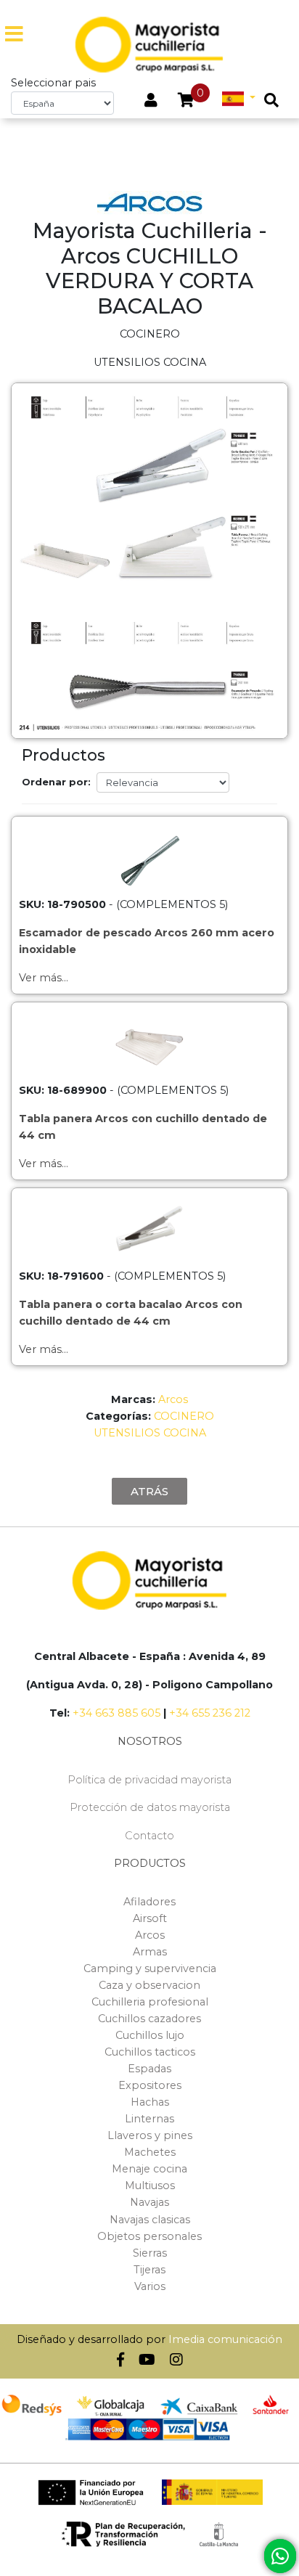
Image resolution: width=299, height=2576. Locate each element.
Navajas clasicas (150, 2220)
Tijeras (149, 2270)
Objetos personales (149, 2236)
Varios (150, 2286)
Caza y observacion (149, 1985)
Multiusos (150, 2185)
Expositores (150, 2085)
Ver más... (44, 978)
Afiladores (149, 1902)
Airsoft (150, 1918)
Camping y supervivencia (150, 1968)
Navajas (149, 2202)
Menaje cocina (149, 2169)
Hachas (150, 2102)
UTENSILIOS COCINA (150, 1433)
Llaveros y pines (150, 2135)
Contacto (149, 1836)
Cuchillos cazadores (149, 2019)
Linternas (149, 2119)
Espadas (149, 2069)
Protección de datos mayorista (150, 1807)
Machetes (150, 2152)
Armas (150, 1952)
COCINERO (184, 1416)
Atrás (149, 1491)
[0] (186, 102)
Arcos (173, 1399)
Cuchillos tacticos (150, 2052)
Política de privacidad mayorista (149, 1780)
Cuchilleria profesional (150, 2002)
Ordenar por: (56, 782)
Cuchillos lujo (150, 2035)
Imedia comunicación (225, 2339)
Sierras (150, 2253)
